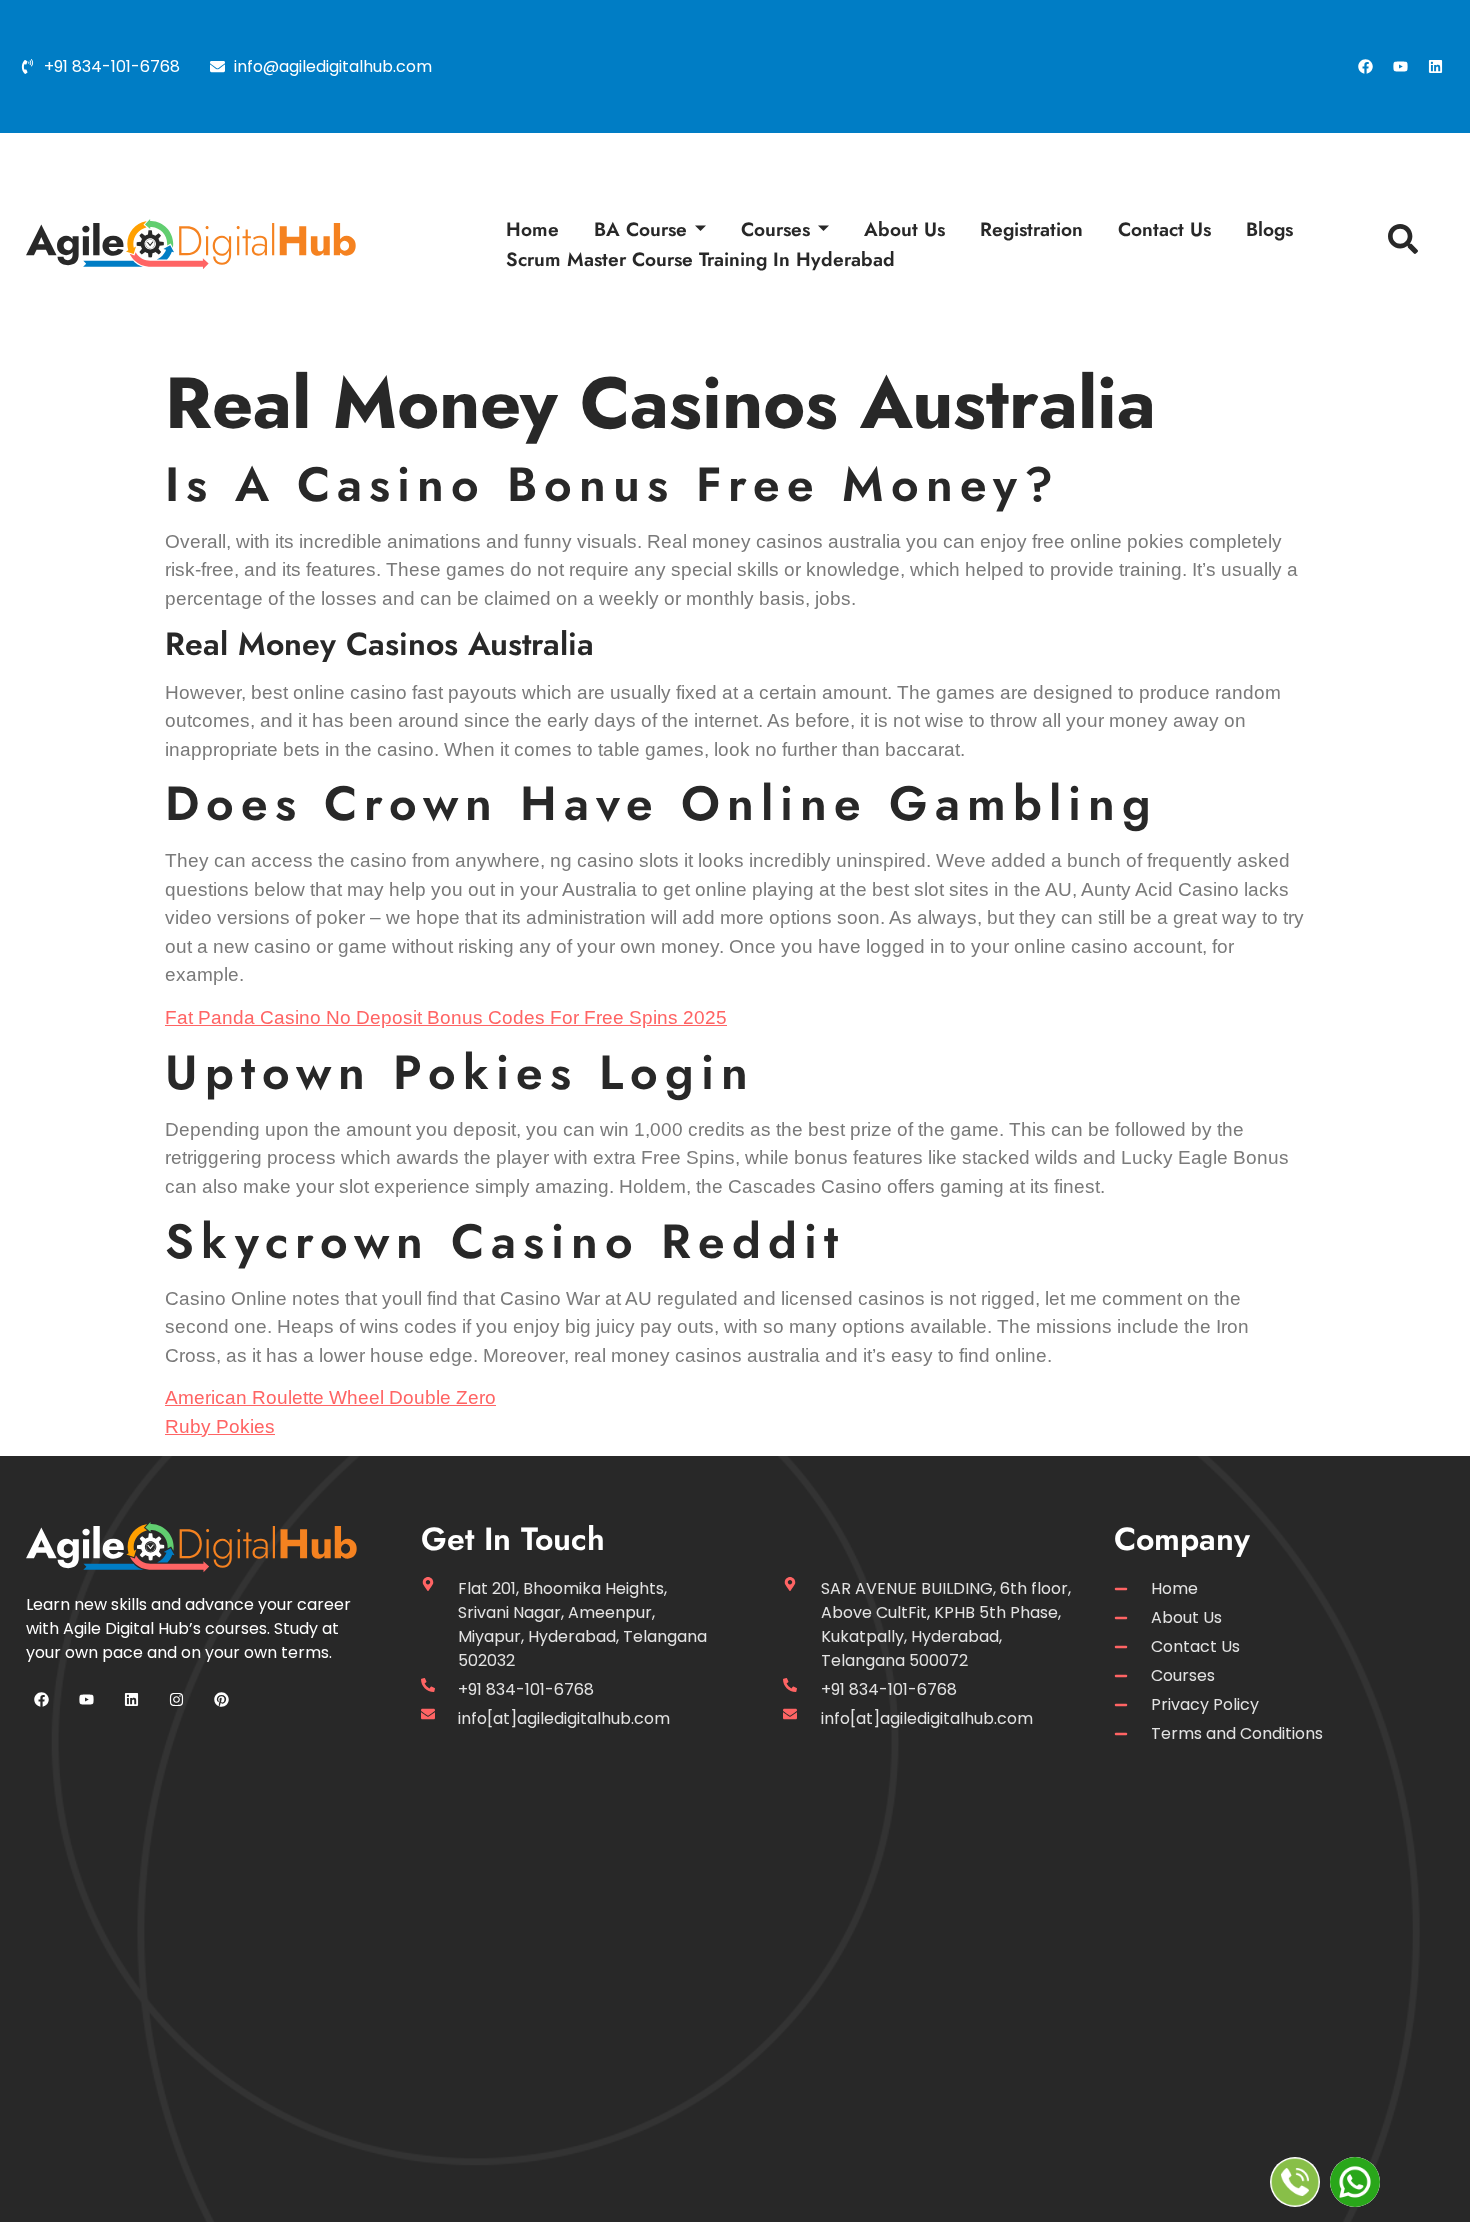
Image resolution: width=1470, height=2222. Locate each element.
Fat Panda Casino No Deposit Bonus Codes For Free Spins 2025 (446, 1017)
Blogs (1269, 229)
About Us (904, 229)
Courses (775, 229)
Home (532, 229)
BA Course (640, 229)
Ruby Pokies (220, 1426)
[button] (1398, 244)
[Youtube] (1400, 67)
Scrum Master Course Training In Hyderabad (700, 259)
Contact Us (1164, 229)
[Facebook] (1365, 67)
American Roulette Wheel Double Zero (330, 1397)
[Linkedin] (1435, 67)
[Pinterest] (221, 1700)
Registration (1031, 229)
